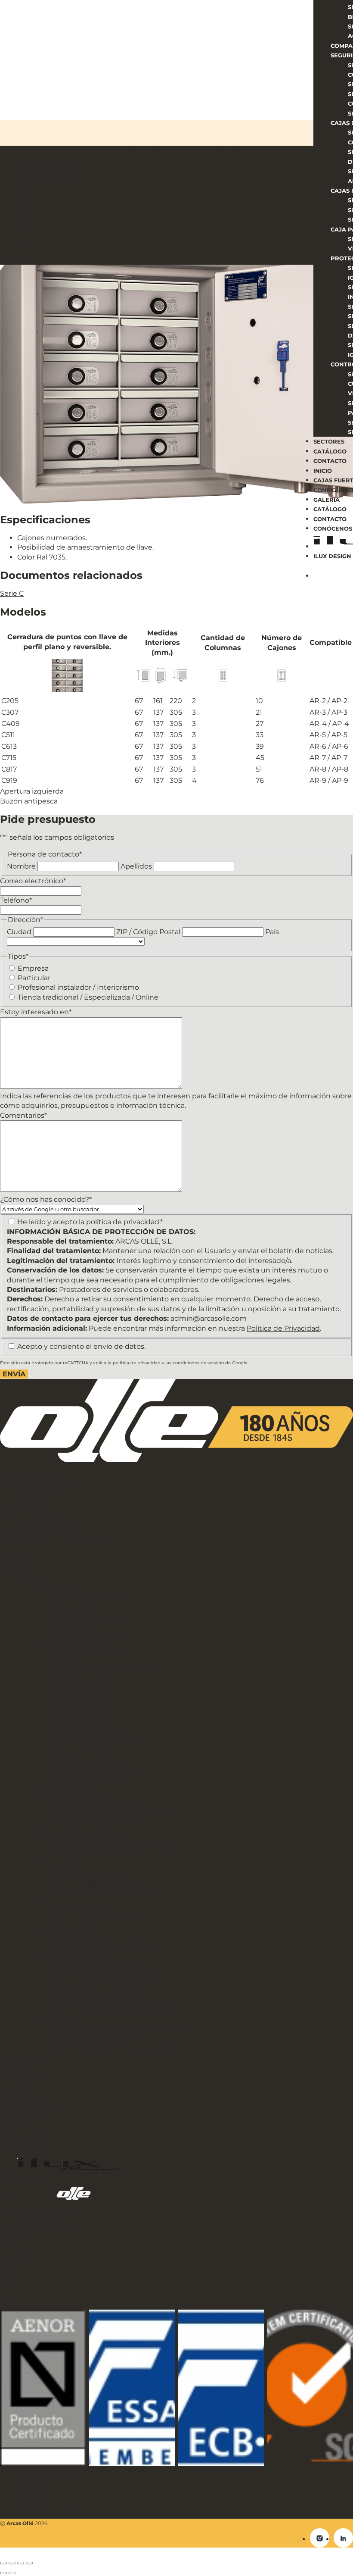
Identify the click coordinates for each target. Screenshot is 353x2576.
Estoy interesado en (36, 1012)
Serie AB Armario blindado (92, 1802)
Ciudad (19, 932)
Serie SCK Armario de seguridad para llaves (117, 2048)
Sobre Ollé (33, 1566)
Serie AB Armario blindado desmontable (113, 1812)
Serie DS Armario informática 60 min (108, 1976)
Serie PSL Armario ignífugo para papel (109, 2007)
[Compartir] (21, 2563)
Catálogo (330, 451)
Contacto (330, 461)
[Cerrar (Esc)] (29, 2563)
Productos (33, 1576)
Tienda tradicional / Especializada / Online (88, 997)
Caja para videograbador (71, 1935)
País (272, 932)
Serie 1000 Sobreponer (85, 1638)
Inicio (323, 471)
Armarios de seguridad (69, 1791)
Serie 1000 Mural (76, 1627)
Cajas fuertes (54, 1586)
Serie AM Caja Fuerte (83, 1710)
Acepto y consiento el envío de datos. (81, 1346)
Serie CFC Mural (76, 1925)
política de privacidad (137, 1363)
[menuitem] (185, 2247)
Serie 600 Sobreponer (84, 1597)
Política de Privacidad (283, 1328)
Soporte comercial (45, 2226)
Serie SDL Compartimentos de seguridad (114, 1853)
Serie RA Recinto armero (89, 1781)
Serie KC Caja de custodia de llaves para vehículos (126, 2027)
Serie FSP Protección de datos (97, 1997)
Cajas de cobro (57, 1863)
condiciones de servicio (198, 1363)
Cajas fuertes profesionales (75, 1648)
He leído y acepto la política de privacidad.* (90, 1222)
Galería (327, 500)
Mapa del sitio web (49, 2507)
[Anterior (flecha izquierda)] (3, 2573)
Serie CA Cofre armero (85, 1679)
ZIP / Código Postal (148, 932)
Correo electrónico (33, 881)
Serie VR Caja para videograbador (102, 1945)
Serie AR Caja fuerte (82, 1719)
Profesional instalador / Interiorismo (78, 987)
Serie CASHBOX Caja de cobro (97, 1873)
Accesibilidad (40, 2497)
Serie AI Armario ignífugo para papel (107, 1966)
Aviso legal (35, 2487)
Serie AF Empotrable (83, 1699)
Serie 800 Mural (75, 1607)
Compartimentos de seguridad (81, 1832)
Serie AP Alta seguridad (87, 1730)
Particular (34, 978)
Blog (25, 2237)
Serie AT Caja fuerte (81, 1689)
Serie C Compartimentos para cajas (105, 1668)
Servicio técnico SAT (48, 2216)
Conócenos (333, 528)
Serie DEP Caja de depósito (93, 1884)
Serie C (12, 593)
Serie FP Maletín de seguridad (97, 1986)
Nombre (21, 866)
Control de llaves (60, 2017)
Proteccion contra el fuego (75, 1956)
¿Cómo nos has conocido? (46, 1199)
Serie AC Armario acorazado (94, 1822)
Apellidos (136, 866)
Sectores (329, 441)
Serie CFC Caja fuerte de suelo (97, 1915)
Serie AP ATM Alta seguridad (95, 1740)
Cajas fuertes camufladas (72, 1904)
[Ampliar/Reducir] (3, 2563)
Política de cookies (49, 2478)
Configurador (37, 2110)
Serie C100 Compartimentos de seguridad (115, 1843)
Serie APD (67, 1658)
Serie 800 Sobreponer (84, 1617)
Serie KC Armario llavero (88, 1761)
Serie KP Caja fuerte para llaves (98, 2038)
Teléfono (16, 900)
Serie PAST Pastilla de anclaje (96, 1771)
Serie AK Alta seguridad (87, 1751)
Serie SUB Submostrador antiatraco (105, 1894)
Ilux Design (332, 556)
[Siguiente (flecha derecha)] (12, 2573)
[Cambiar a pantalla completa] (12, 2563)
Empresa (33, 968)
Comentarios (23, 1115)
